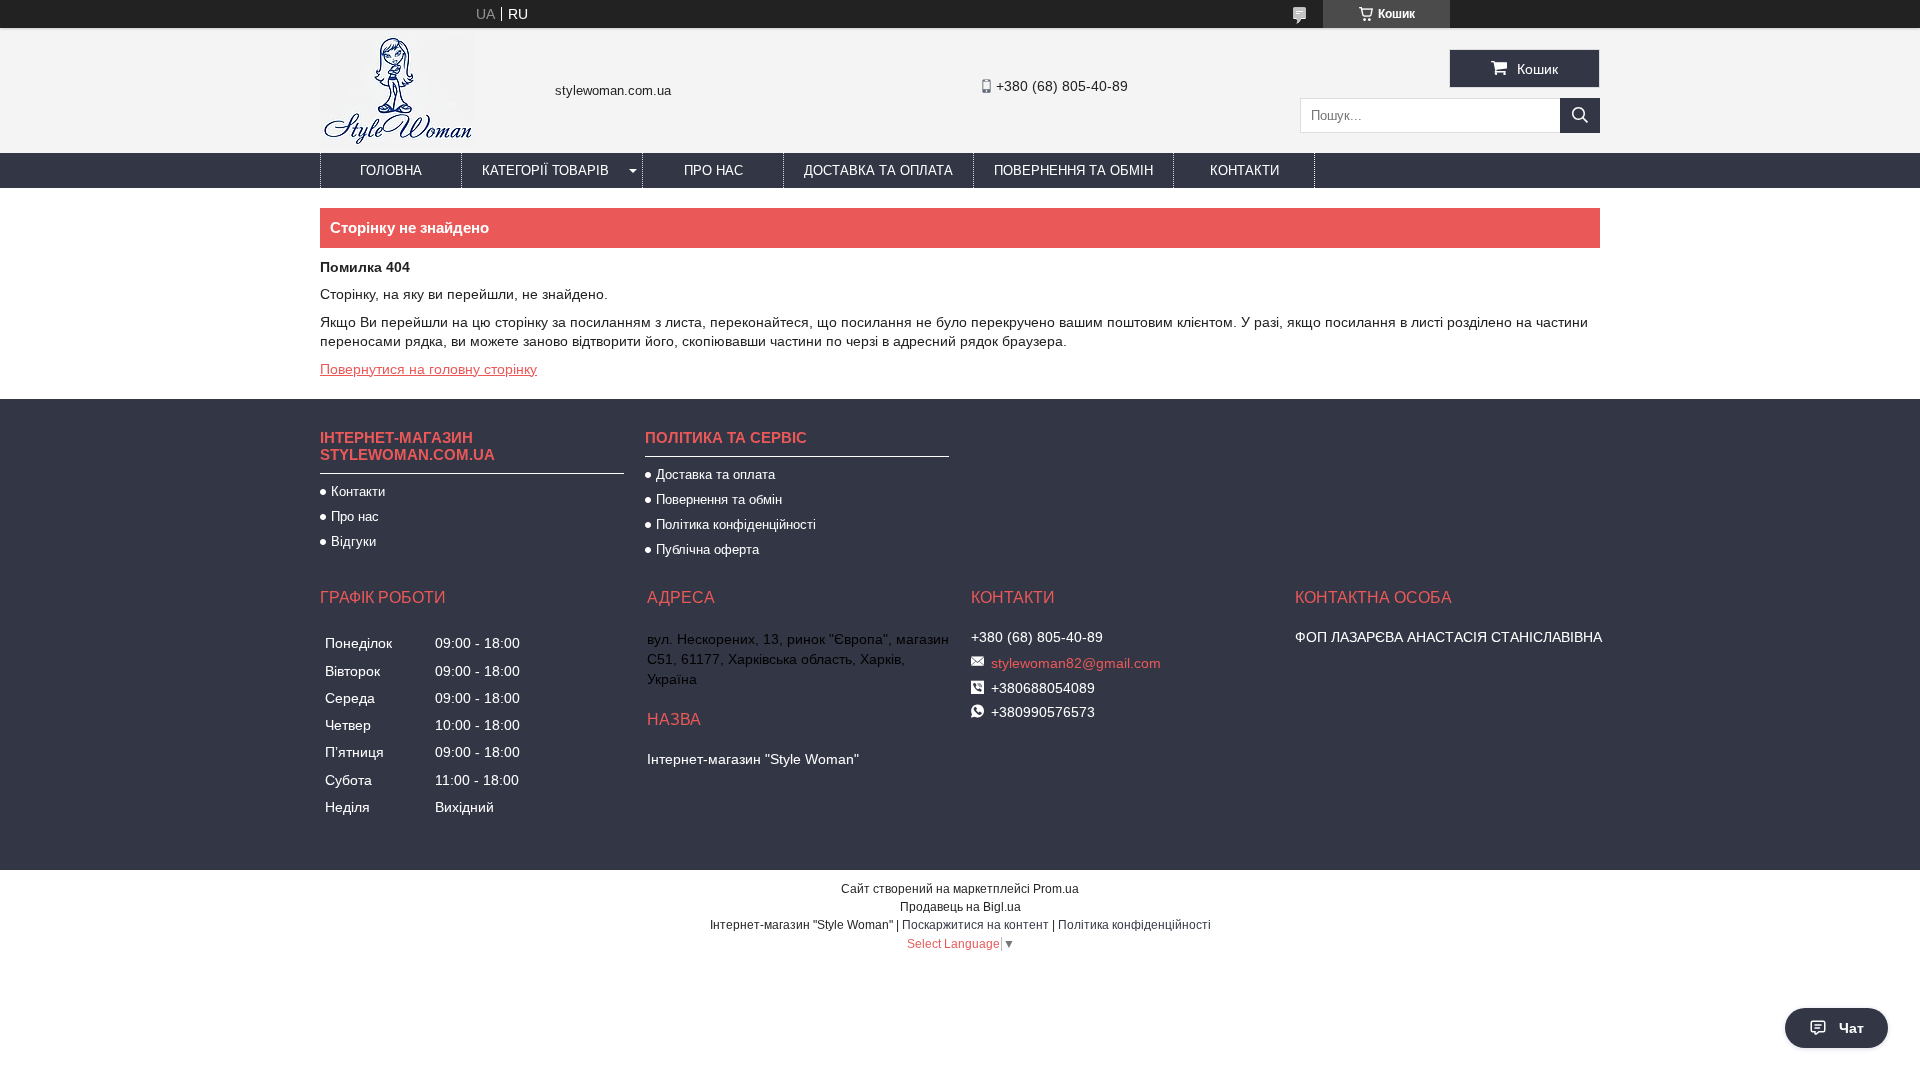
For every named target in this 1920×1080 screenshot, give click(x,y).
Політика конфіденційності (736, 524)
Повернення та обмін (1073, 170)
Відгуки (353, 541)
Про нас (713, 170)
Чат (1851, 1028)
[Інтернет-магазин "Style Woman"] (397, 144)
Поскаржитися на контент (975, 925)
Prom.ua (1056, 889)
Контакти (1244, 170)
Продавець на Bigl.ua (960, 907)
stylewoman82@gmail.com (1076, 663)
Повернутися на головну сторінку (428, 369)
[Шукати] (1580, 115)
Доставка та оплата (878, 170)
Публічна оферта (707, 549)
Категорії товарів (545, 170)
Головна (391, 170)
